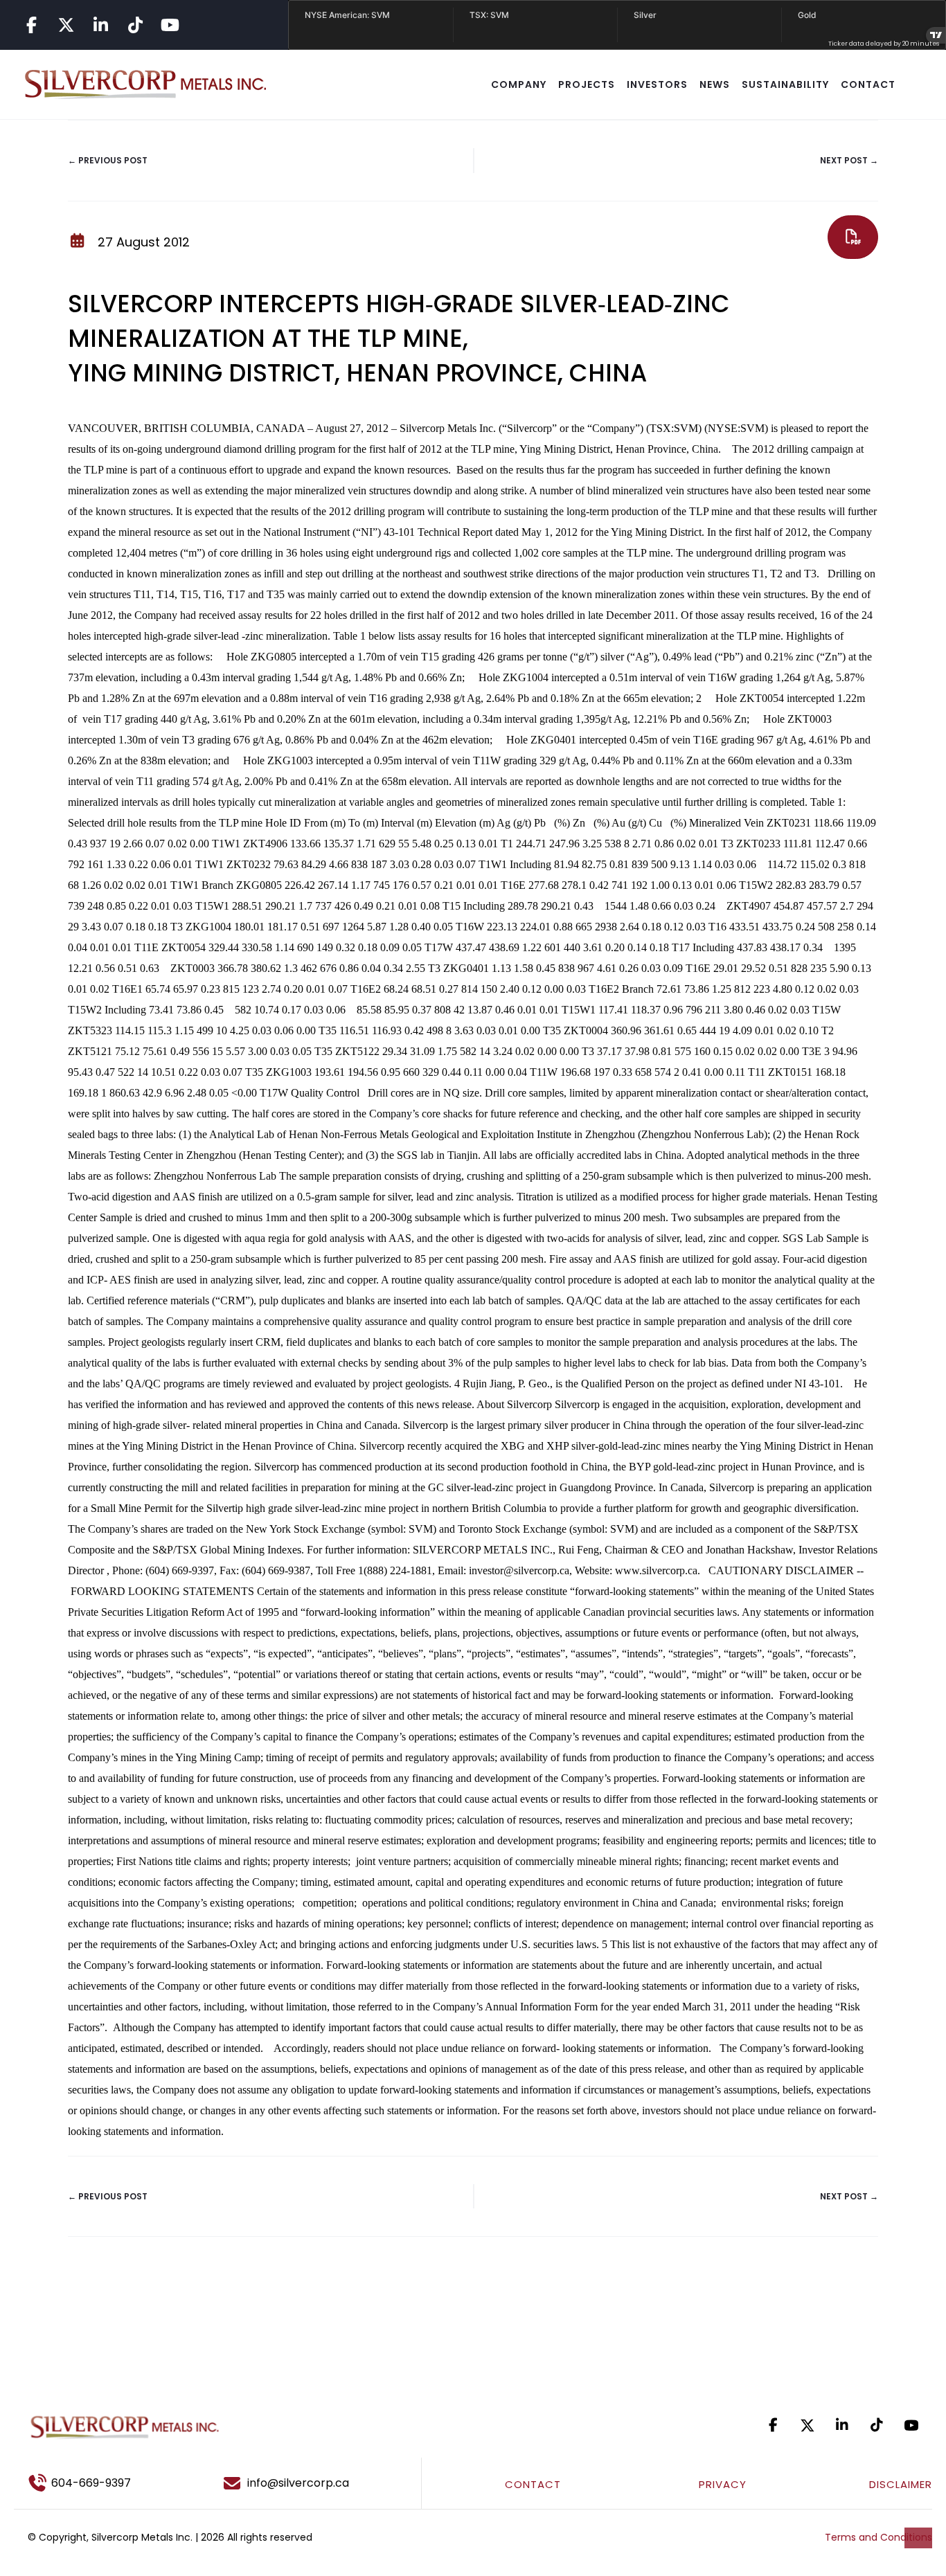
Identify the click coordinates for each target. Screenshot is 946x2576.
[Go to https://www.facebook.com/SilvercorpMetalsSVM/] (31, 25)
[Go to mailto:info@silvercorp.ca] (315, 2483)
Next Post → (849, 160)
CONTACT (868, 84)
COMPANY (519, 84)
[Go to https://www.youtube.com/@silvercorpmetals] (170, 25)
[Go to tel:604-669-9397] (107, 2483)
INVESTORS (657, 84)
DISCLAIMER (901, 2484)
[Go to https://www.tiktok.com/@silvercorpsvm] (135, 25)
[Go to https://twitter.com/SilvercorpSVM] (807, 2425)
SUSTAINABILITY (785, 84)
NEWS (715, 84)
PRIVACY (723, 2484)
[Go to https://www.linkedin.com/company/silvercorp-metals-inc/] (100, 25)
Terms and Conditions (878, 2537)
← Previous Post (108, 160)
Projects (587, 84)
